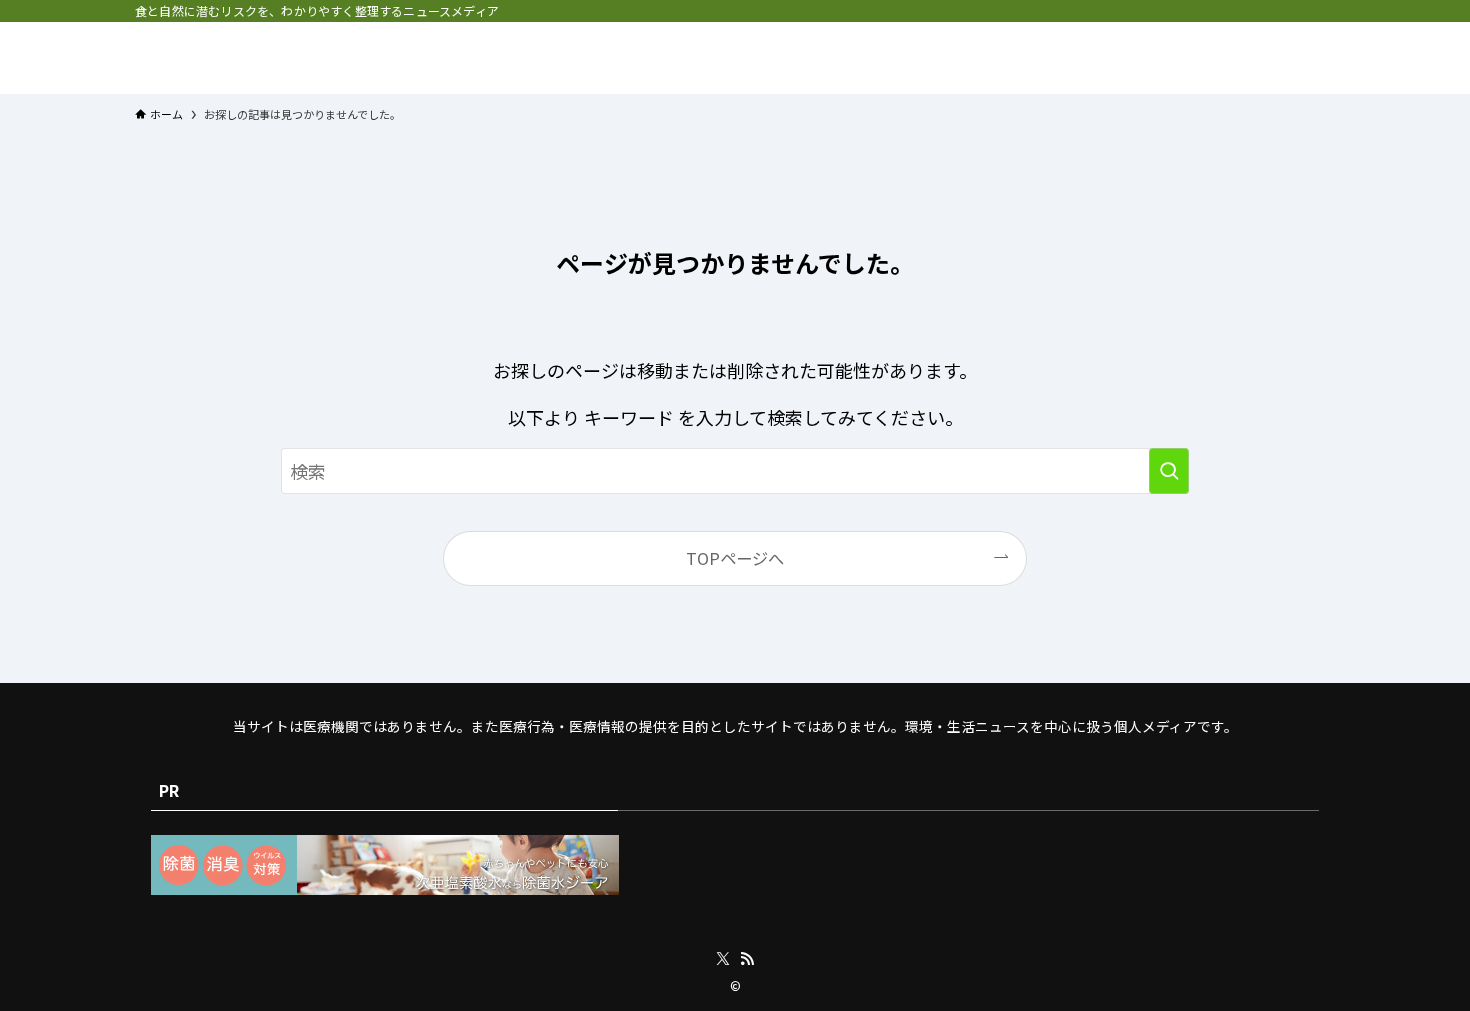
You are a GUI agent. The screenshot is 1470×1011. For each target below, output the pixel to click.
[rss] (747, 959)
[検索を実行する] (1169, 471)
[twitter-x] (723, 959)
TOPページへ (735, 558)
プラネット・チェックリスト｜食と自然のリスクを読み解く (327, 58)
